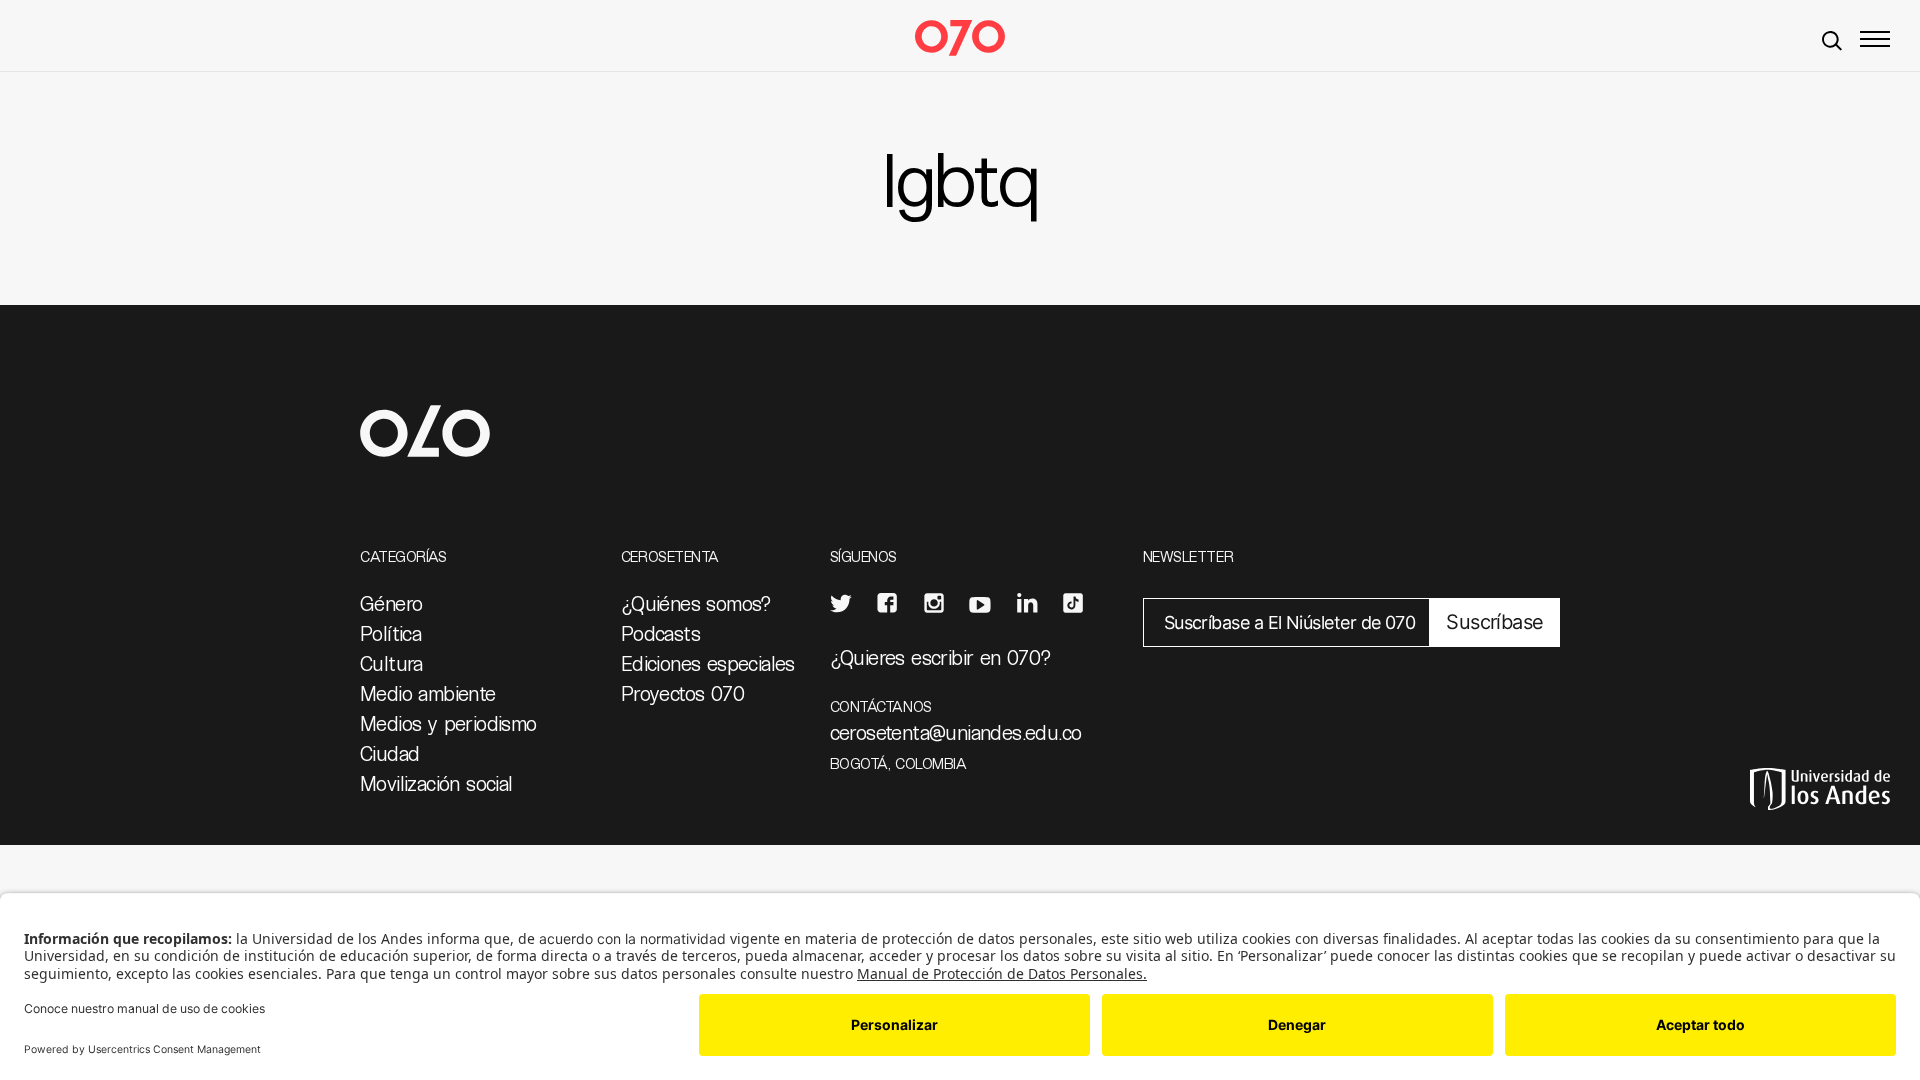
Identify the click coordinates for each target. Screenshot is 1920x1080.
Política (390, 633)
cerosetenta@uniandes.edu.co (956, 732)
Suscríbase (1494, 622)
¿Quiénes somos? (696, 603)
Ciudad (389, 753)
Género (391, 603)
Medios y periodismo (448, 723)
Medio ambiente (428, 693)
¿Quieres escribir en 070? (941, 657)
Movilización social (436, 783)
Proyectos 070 (682, 693)
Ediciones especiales (708, 663)
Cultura (391, 663)
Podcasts (660, 633)
